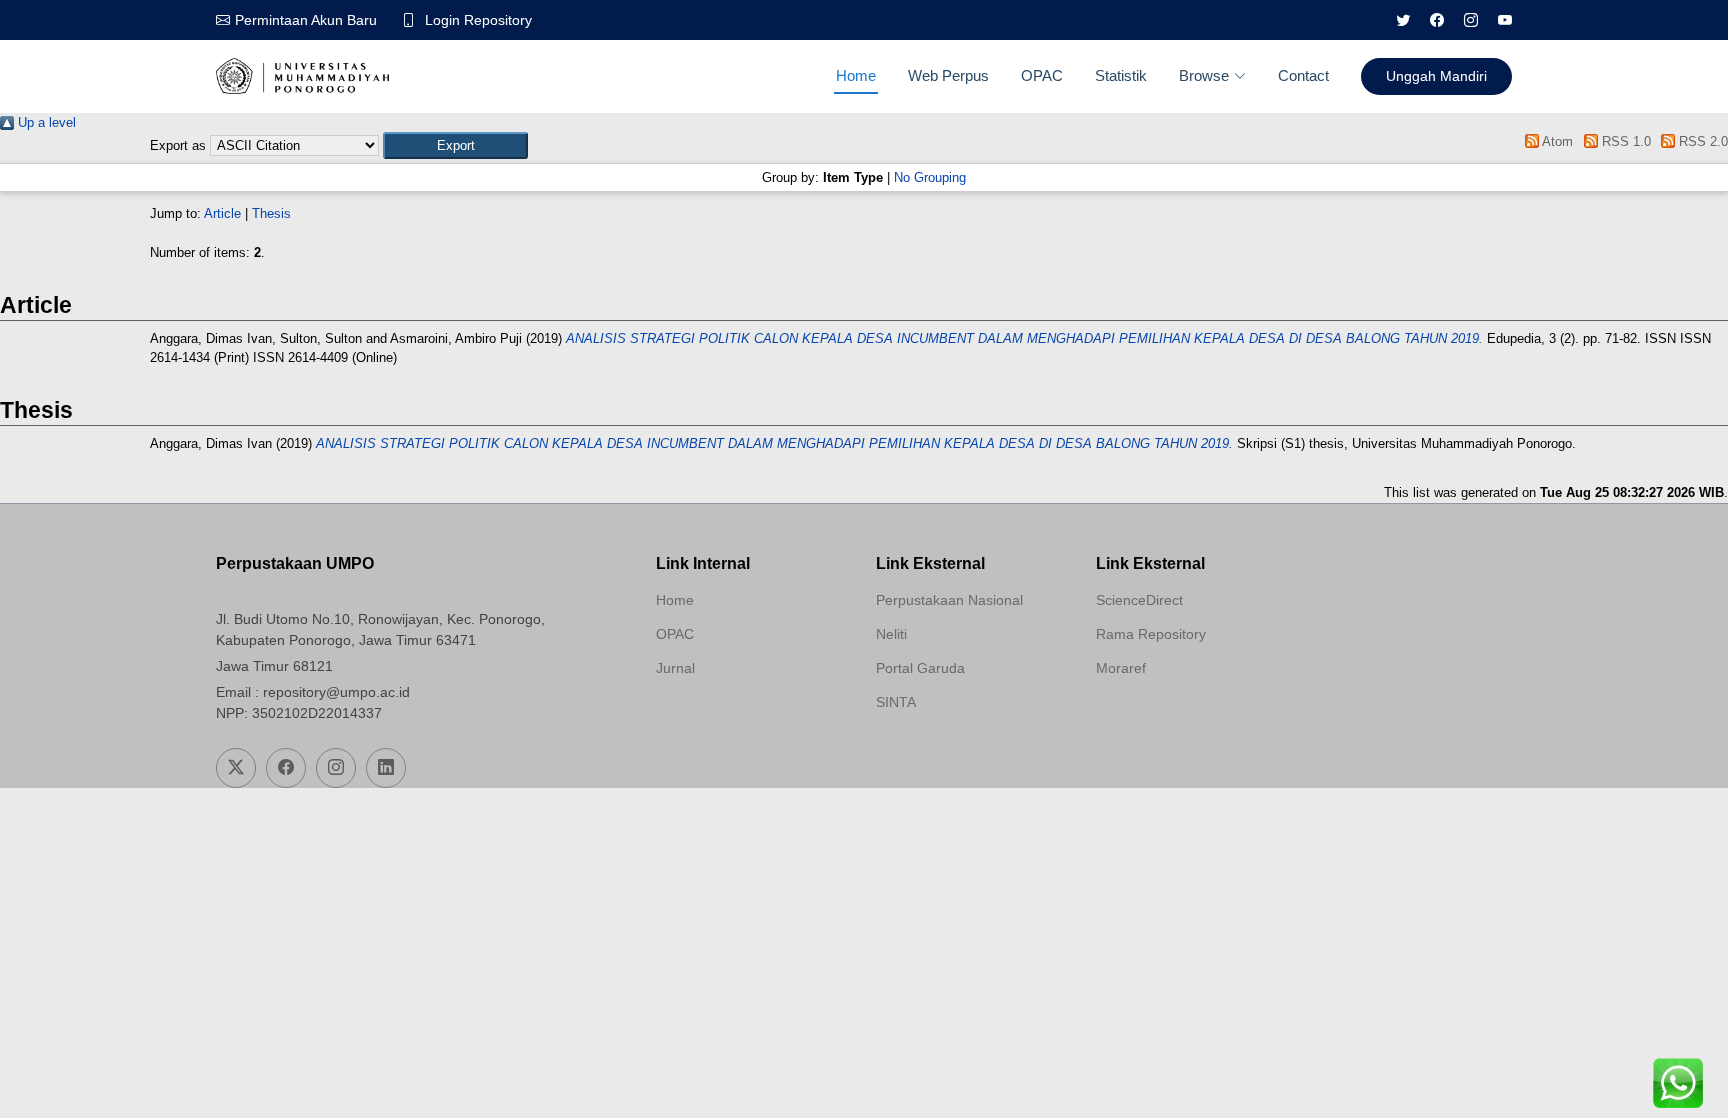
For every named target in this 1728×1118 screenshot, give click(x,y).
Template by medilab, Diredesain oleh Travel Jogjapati (727, 716)
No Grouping (930, 177)
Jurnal (675, 668)
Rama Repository (1151, 634)
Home (856, 75)
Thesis (271, 213)
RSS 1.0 (1624, 141)
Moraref (1121, 668)
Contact (1303, 75)
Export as (178, 145)
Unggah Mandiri (1436, 76)
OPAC (1042, 75)
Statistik (1121, 75)
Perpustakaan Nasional (949, 600)
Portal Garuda (920, 668)
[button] (455, 145)
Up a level (45, 122)
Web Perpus (948, 75)
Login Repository (478, 20)
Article (222, 213)
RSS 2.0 (1701, 141)
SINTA (896, 702)
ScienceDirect (1139, 600)
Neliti (891, 634)
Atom (1556, 141)
